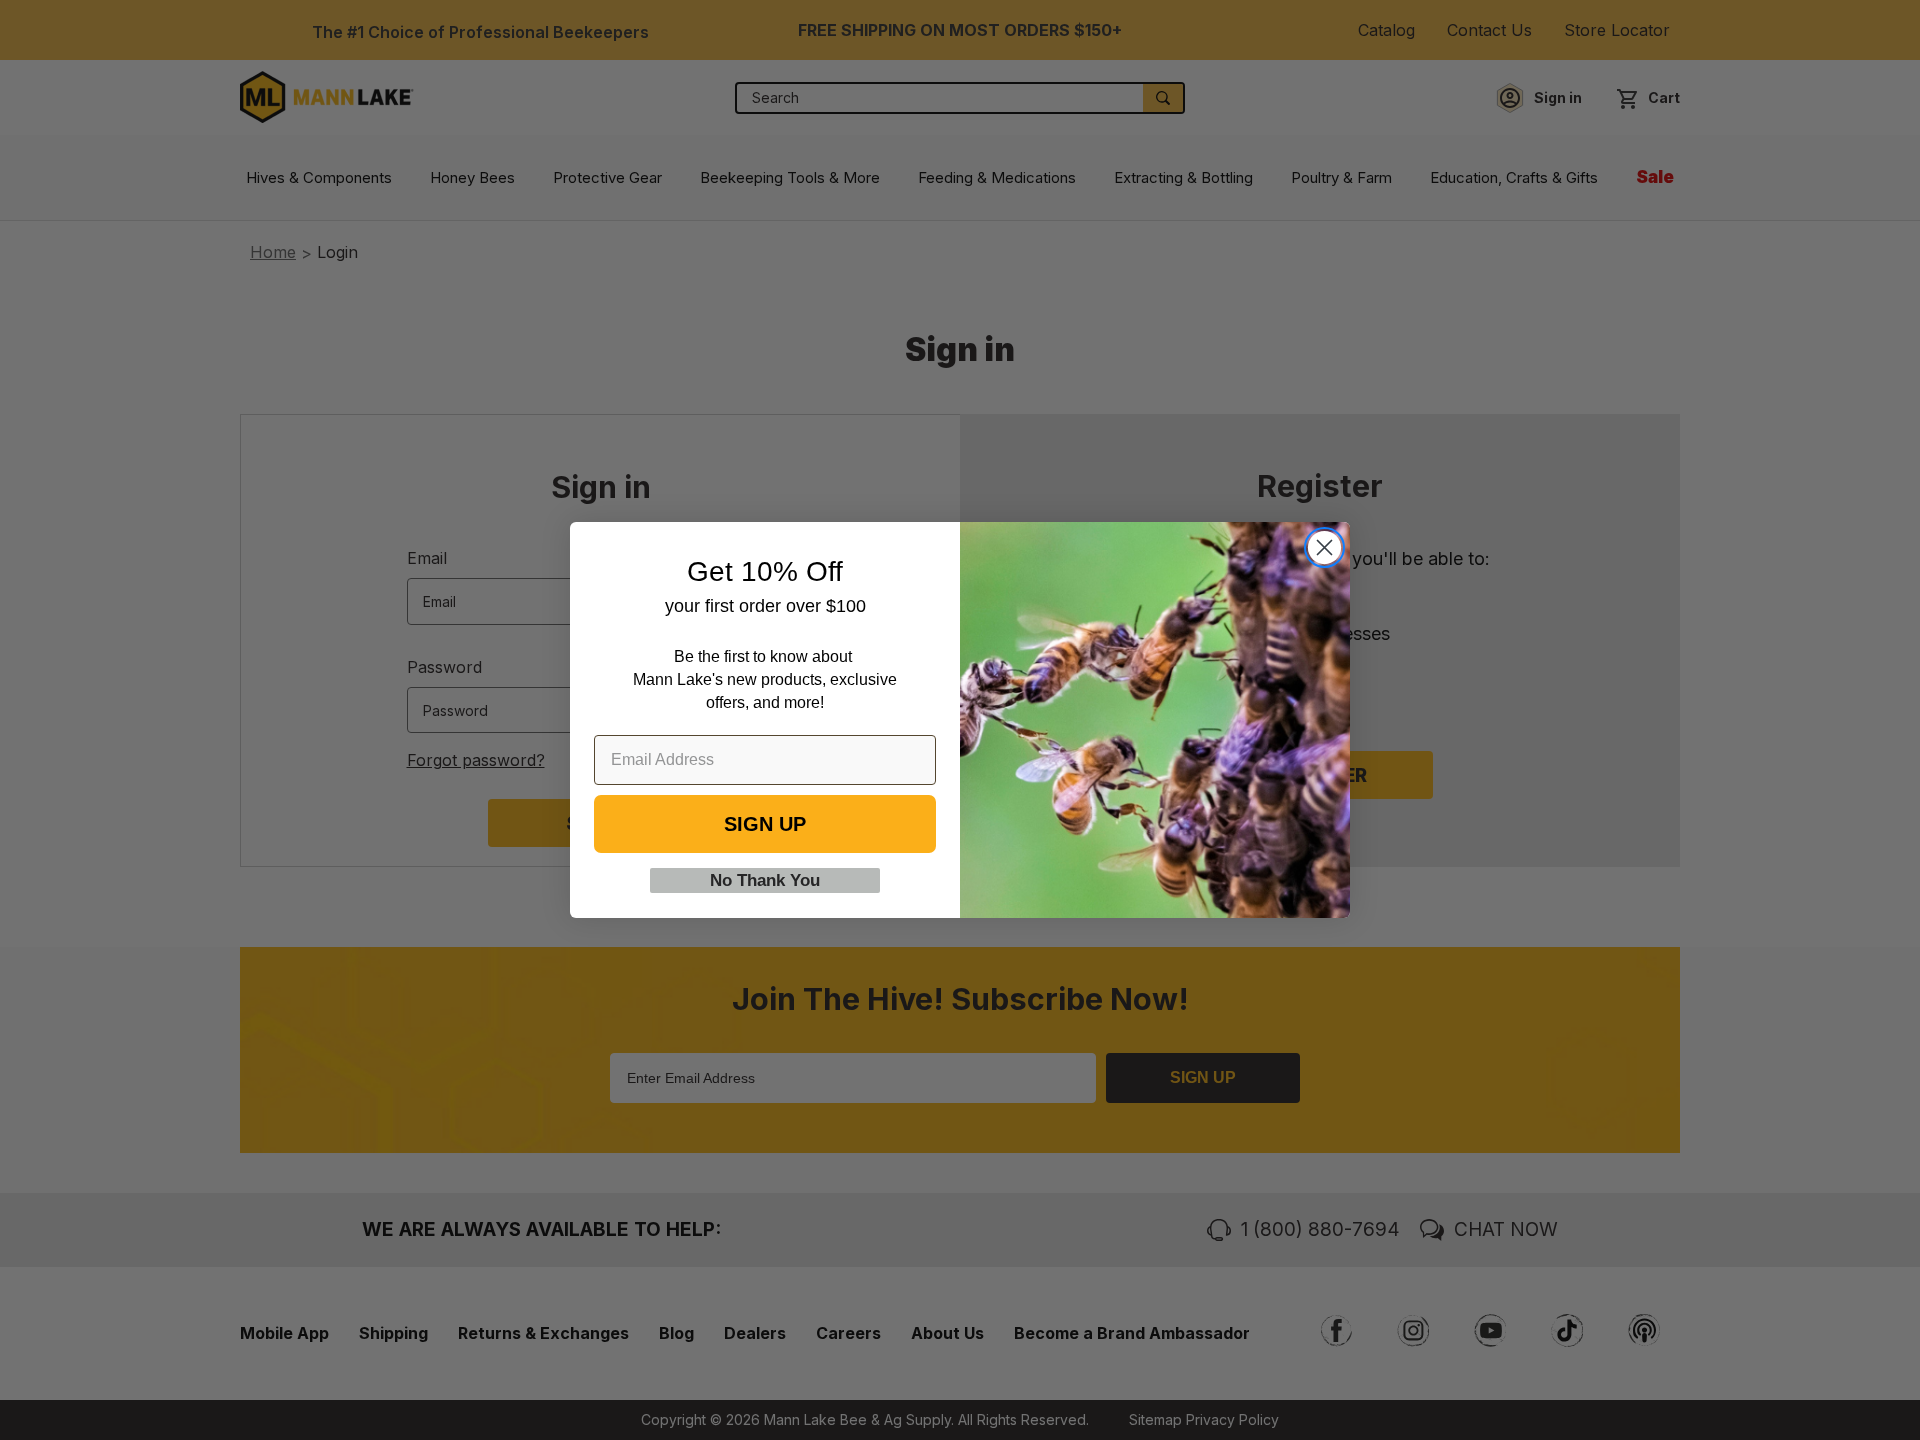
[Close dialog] (1324, 547)
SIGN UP (765, 824)
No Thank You (765, 880)
